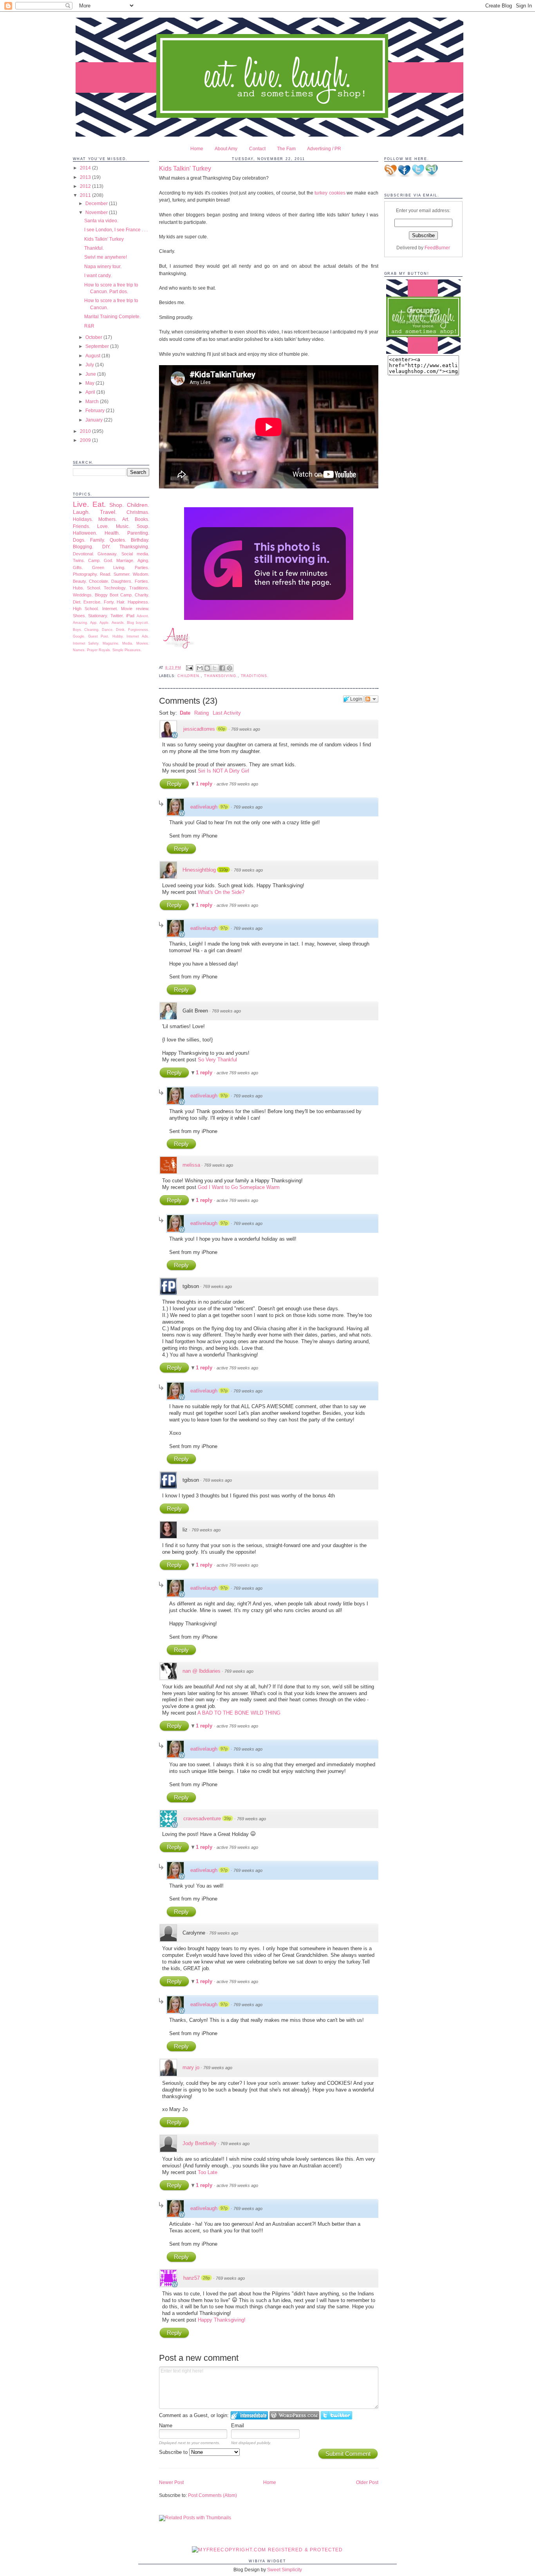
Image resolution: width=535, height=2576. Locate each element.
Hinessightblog (199, 870)
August (93, 356)
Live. (81, 504)
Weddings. (83, 595)
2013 (86, 177)
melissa (191, 1165)
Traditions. (139, 588)
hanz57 (192, 2278)
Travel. (108, 512)
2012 (86, 186)
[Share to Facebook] (222, 668)
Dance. (108, 630)
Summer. (122, 574)
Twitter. (117, 616)
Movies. (143, 643)
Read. (106, 574)
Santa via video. (101, 221)
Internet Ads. (138, 636)
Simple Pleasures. (127, 650)
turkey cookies (330, 193)
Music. (123, 526)
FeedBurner (437, 248)
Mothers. (108, 519)
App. (94, 623)
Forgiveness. (139, 630)
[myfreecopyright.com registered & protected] (267, 2550)
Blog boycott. (138, 623)
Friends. (81, 526)
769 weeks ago (246, 729)
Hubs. (79, 588)
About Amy (226, 149)
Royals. (105, 650)
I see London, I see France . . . (116, 230)
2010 (86, 431)
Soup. (143, 526)
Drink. (121, 630)
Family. (98, 540)
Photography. (85, 574)
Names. (79, 650)
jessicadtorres (199, 729)
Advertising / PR (324, 149)
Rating (202, 713)
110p (223, 870)
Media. (128, 643)
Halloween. (85, 533)
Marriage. (125, 560)
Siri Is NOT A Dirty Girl (223, 771)
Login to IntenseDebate (249, 2415)
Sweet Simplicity (285, 2570)
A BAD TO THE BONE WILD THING (239, 1713)
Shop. (117, 505)
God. (108, 560)
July (90, 365)
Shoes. (80, 616)
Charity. (142, 595)
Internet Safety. (86, 643)
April (91, 392)
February (96, 410)
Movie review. (135, 609)
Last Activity (227, 713)
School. (94, 588)
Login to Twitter (336, 2415)
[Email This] (200, 668)
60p (222, 729)
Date (185, 713)
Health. (112, 533)
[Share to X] (215, 668)
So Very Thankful (217, 1060)
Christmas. (138, 512)
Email (238, 2426)
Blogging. (83, 547)
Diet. (77, 602)
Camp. (94, 560)
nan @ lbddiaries (202, 1671)
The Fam (286, 149)
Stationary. (98, 616)
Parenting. (138, 533)
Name (166, 2426)
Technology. (115, 588)
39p (228, 1818)
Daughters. (122, 581)
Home (197, 149)
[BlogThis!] (207, 668)
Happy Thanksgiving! (222, 2320)
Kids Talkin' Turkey (104, 239)
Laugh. (81, 512)
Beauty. (80, 581)
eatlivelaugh (204, 807)
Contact (257, 149)
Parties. (142, 567)
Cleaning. (92, 630)
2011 (86, 195)
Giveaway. (108, 554)
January (95, 420)
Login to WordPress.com (294, 2415)
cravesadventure (202, 1819)
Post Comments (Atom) (212, 2495)
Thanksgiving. (134, 547)
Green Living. (109, 567)
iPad (130, 616)
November (97, 212)
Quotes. (118, 540)
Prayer (92, 650)
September (98, 346)
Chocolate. (99, 581)
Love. (103, 526)
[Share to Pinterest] (230, 668)
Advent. (143, 616)
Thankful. (94, 248)
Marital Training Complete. (112, 316)
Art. (126, 519)
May (90, 383)
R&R (89, 326)
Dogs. (79, 540)
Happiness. (138, 602)
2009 (86, 440)
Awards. (118, 623)
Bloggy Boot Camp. (114, 595)
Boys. (78, 630)
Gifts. (78, 567)
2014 (86, 168)
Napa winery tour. (103, 266)
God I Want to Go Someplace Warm (239, 1187)
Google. (79, 636)
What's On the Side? (221, 892)
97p (224, 807)
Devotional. (83, 554)
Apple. (105, 623)
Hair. (121, 602)
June (91, 374)
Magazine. (111, 643)
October (94, 337)
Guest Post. (99, 636)
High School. (86, 609)
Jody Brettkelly (200, 2143)
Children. (138, 505)
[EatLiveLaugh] (423, 352)
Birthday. (140, 540)
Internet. (110, 609)
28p (206, 2278)
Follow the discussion (371, 699)
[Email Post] (190, 668)
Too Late (208, 2172)
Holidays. (83, 519)
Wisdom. (141, 574)
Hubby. (118, 636)
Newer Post (171, 2482)
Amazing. (80, 623)
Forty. (109, 602)
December (97, 203)
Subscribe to (174, 2452)
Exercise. (92, 602)
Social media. (135, 554)
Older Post (367, 2482)
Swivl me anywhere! (106, 257)
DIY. (106, 547)
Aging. (143, 560)
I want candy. (98, 275)
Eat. (99, 504)
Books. (142, 519)
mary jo (191, 2067)
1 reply (205, 784)
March (93, 401)
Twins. (79, 560)
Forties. (142, 581)
